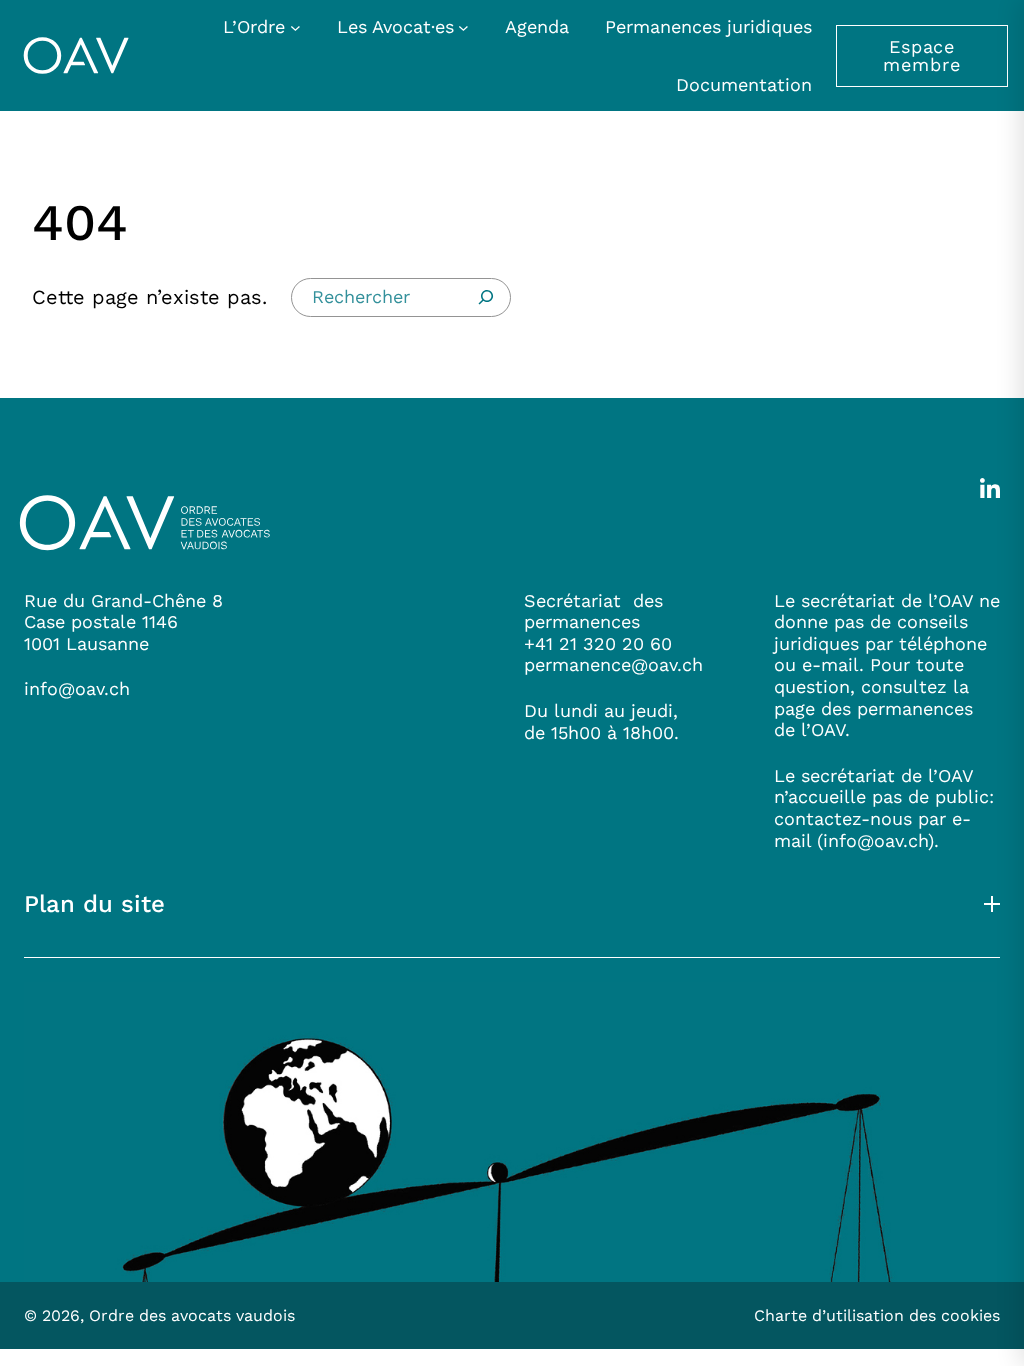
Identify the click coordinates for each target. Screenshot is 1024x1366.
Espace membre (921, 55)
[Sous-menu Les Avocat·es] (463, 26)
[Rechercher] (486, 297)
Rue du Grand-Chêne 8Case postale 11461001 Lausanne (123, 622)
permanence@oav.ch (613, 664)
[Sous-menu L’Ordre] (295, 26)
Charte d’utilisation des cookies (877, 1315)
